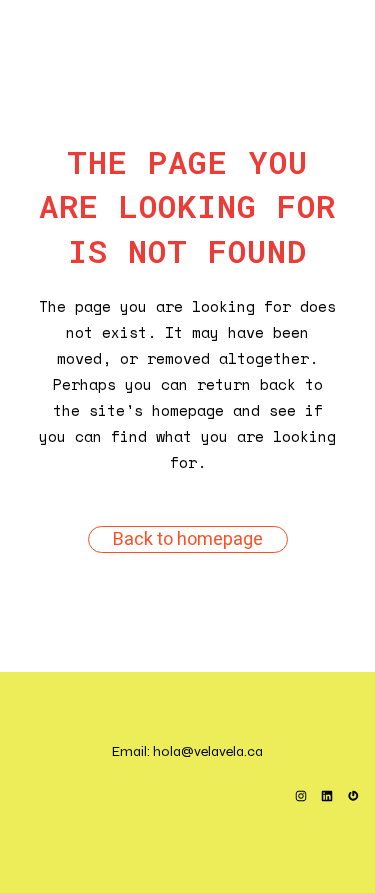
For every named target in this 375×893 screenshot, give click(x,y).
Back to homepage (188, 539)
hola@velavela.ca (208, 751)
